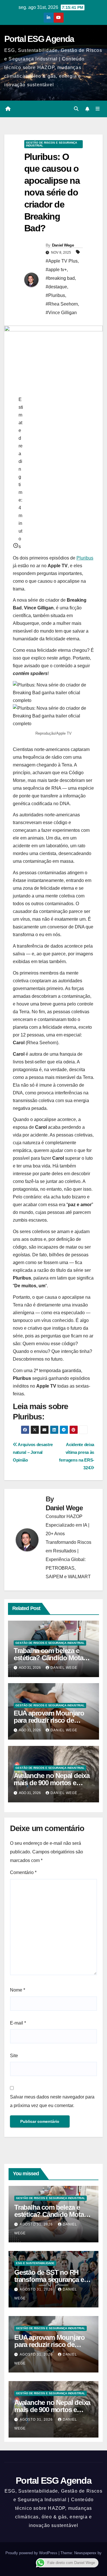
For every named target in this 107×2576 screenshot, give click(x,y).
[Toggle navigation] (98, 109)
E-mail (18, 2023)
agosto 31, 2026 (37, 2224)
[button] (76, 109)
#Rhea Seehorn (62, 304)
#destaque (56, 287)
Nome (18, 1990)
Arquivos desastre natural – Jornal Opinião (33, 1452)
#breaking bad (60, 278)
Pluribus (85, 558)
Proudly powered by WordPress (32, 2553)
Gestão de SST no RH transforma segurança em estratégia (52, 2279)
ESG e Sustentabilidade (35, 2263)
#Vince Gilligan (61, 313)
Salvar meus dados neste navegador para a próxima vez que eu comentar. (52, 2101)
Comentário (23, 1872)
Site (14, 2056)
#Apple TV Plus (62, 261)
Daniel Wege (63, 245)
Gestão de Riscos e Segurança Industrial (52, 144)
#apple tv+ (56, 270)
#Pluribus (55, 295)
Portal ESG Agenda (39, 39)
